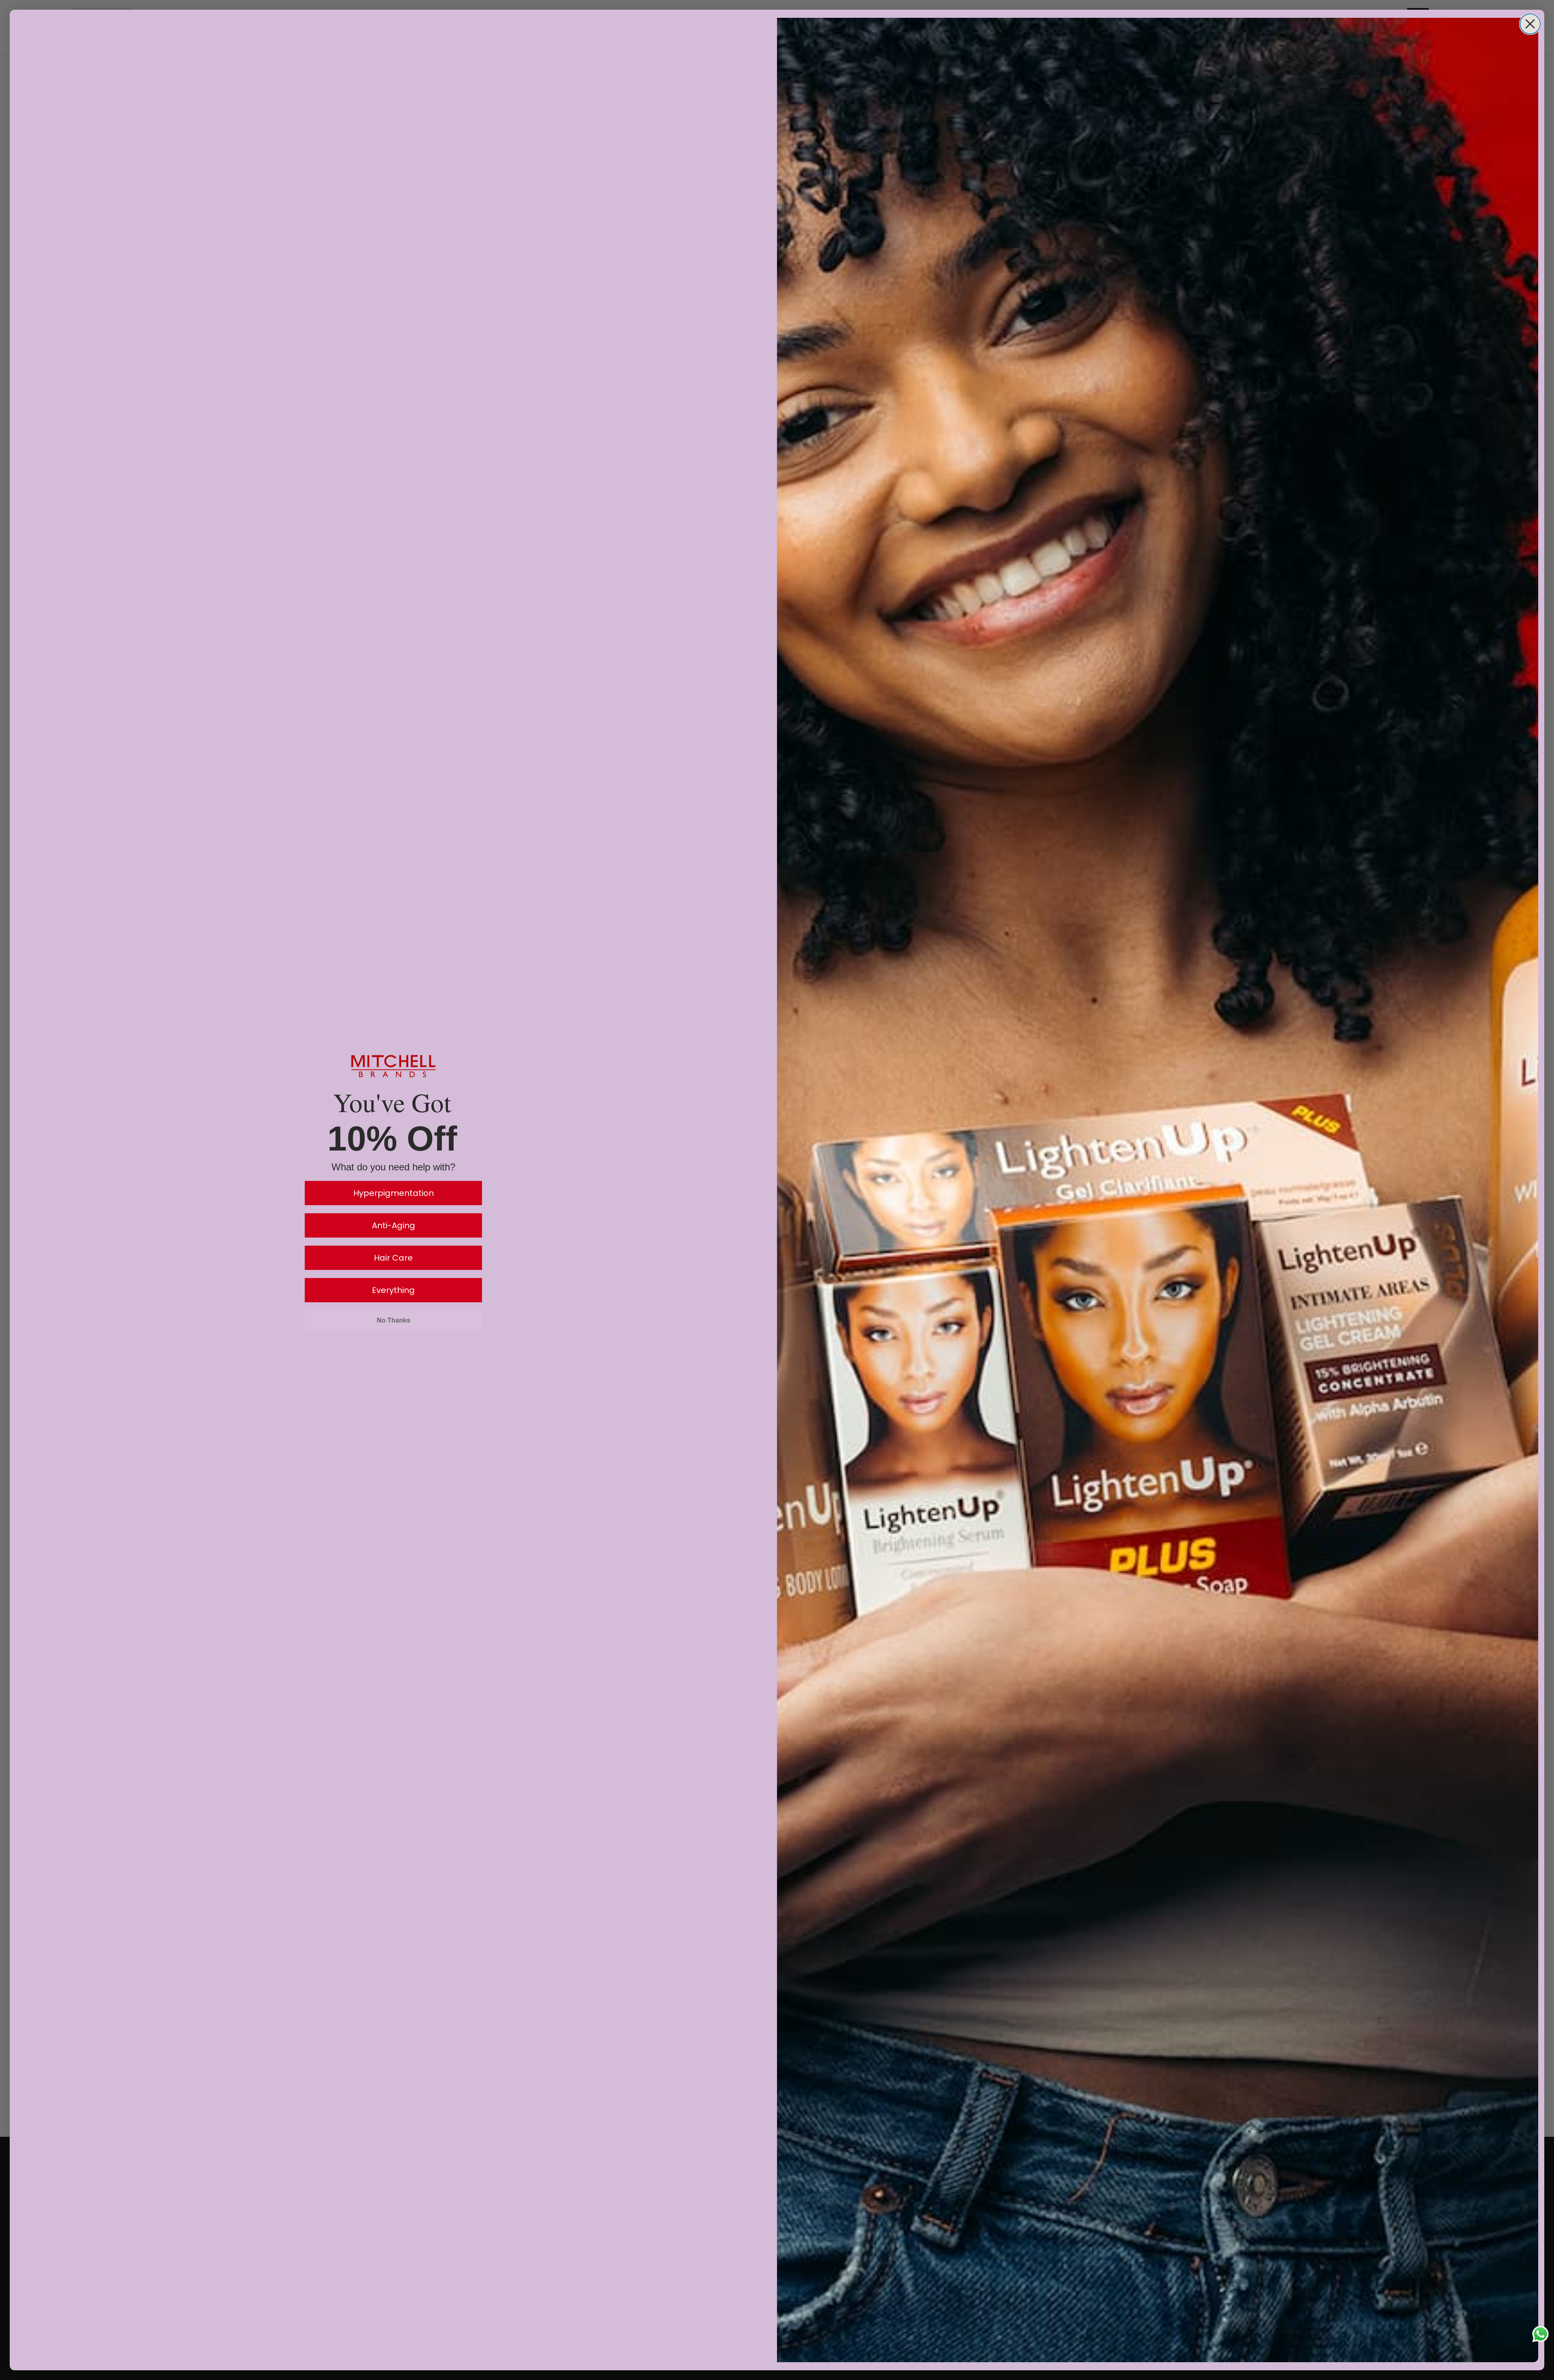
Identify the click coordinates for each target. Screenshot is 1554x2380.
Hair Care (393, 1258)
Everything (393, 1290)
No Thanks (394, 1320)
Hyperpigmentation (394, 1193)
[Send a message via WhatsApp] (1540, 2334)
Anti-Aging (394, 1225)
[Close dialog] (1530, 24)
